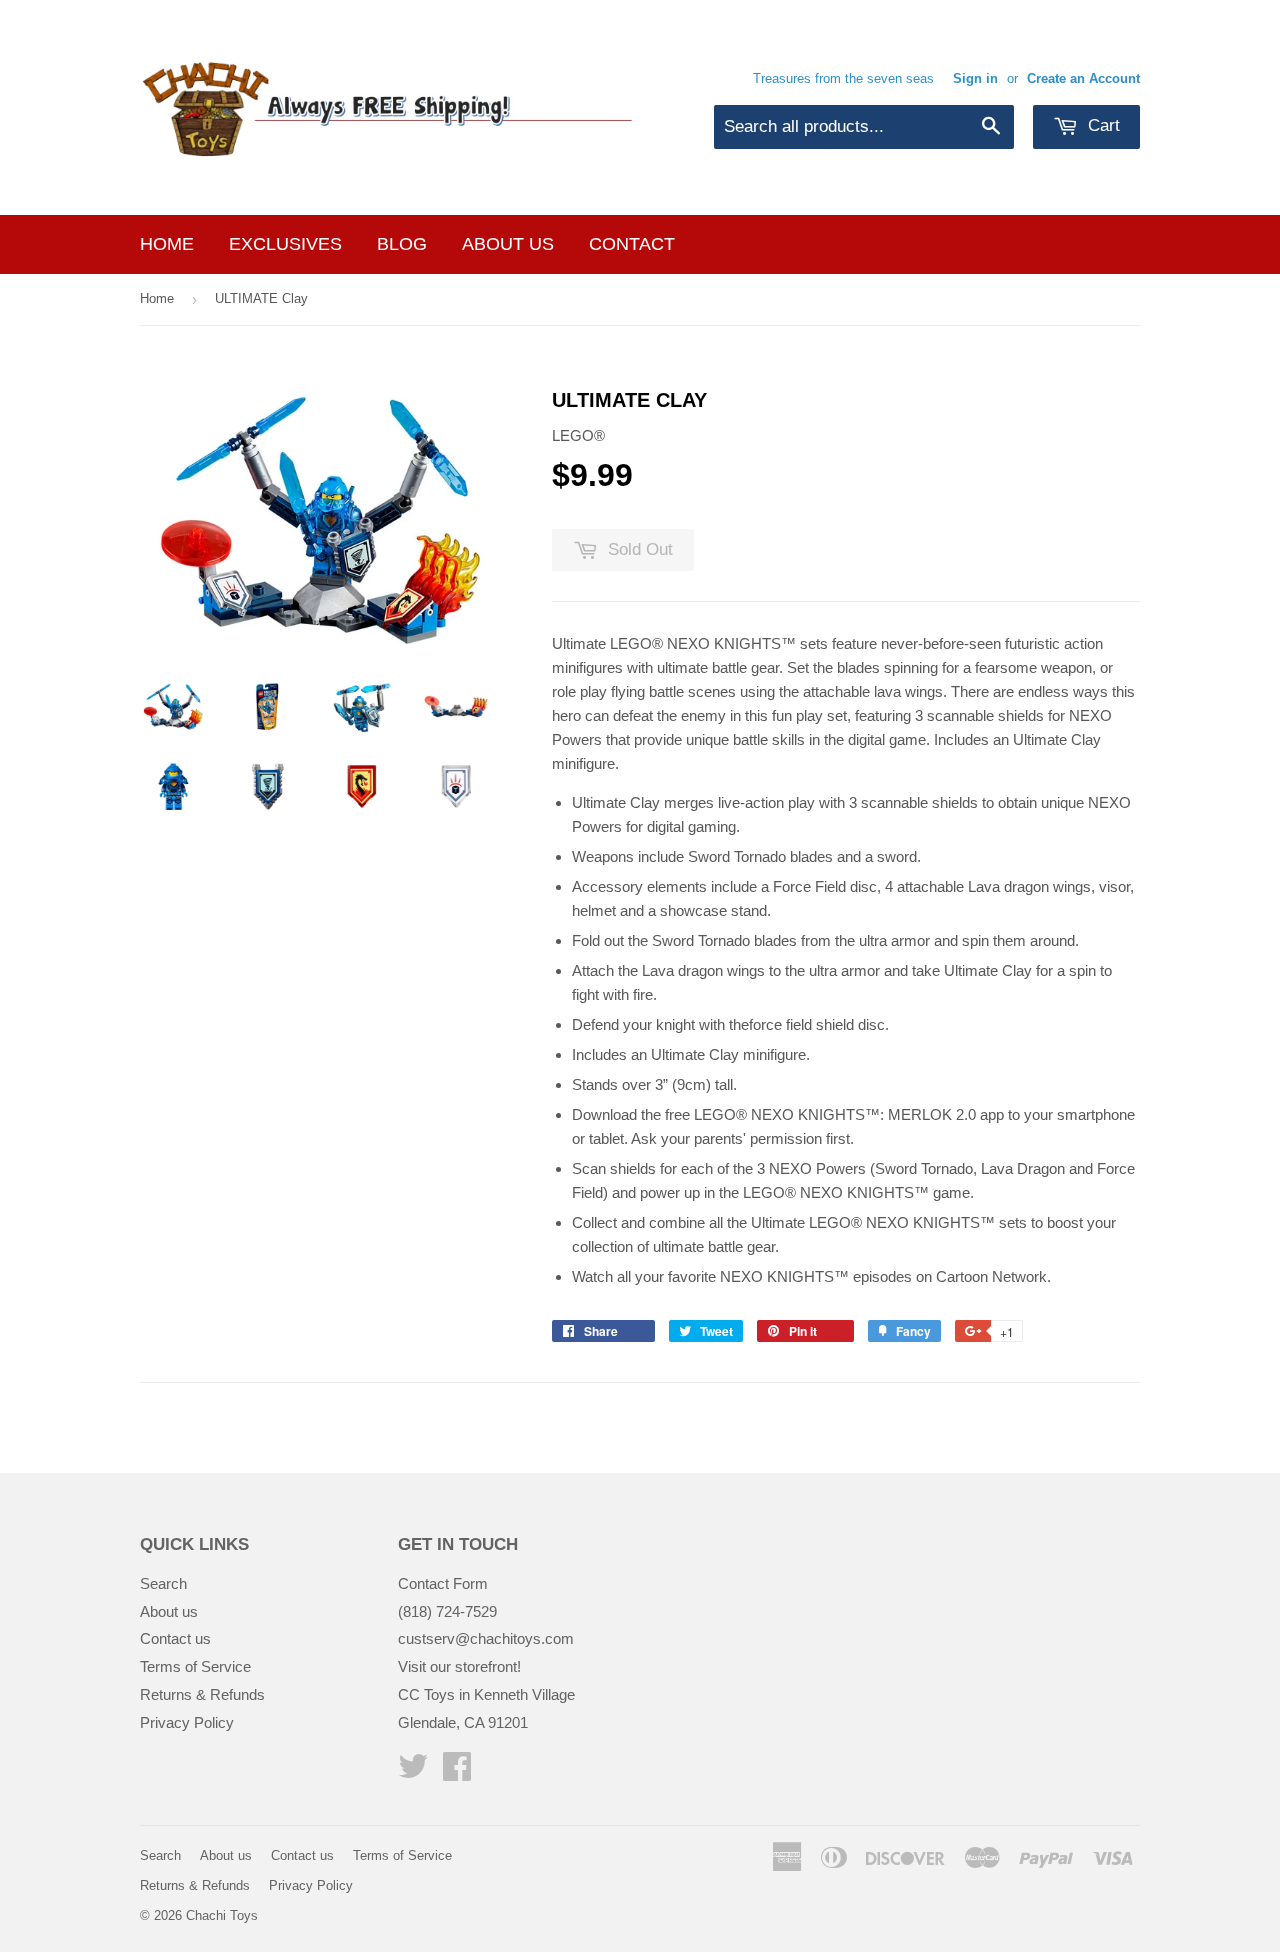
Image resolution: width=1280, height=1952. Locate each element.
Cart (1101, 125)
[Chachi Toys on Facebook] (457, 1772)
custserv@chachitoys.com (486, 1638)
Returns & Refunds (202, 1694)
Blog (402, 244)
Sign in (975, 78)
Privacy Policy (187, 1722)
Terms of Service (195, 1666)
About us (508, 244)
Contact (632, 244)
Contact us (175, 1638)
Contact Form (443, 1583)
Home (167, 244)
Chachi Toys (222, 1915)
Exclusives (285, 244)
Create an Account (1083, 78)
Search (163, 1583)
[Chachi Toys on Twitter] (413, 1772)
